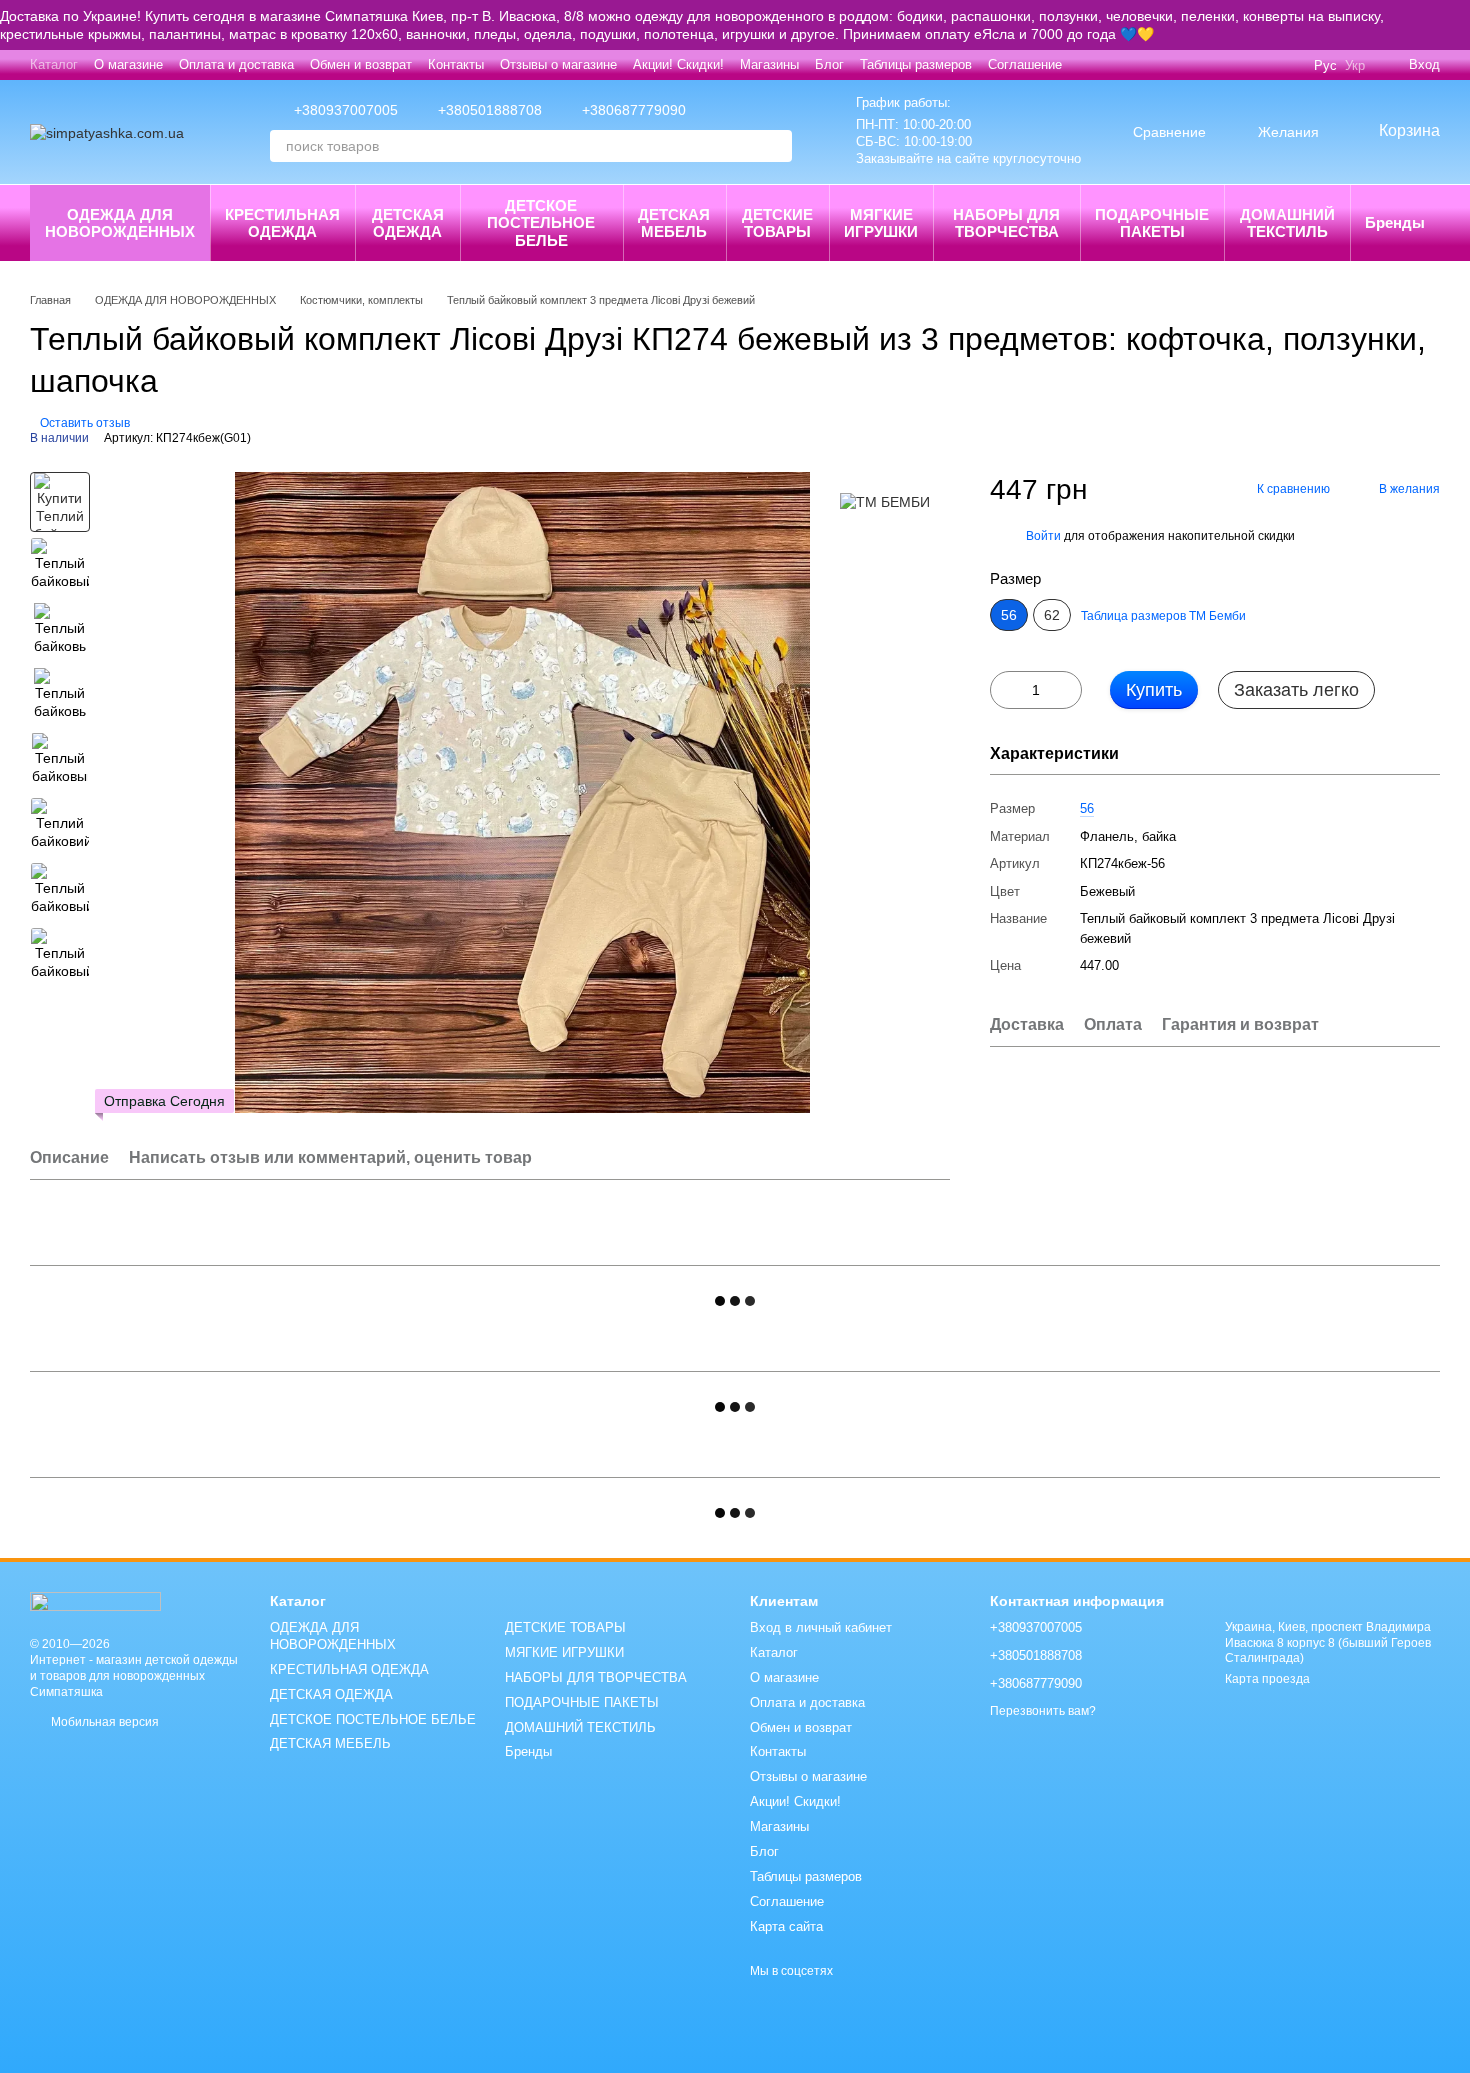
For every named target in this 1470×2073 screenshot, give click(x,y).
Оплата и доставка (236, 64)
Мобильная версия (103, 1722)
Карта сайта (786, 1926)
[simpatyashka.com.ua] (95, 1600)
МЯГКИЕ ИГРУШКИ (881, 223)
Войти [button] (1043, 536)
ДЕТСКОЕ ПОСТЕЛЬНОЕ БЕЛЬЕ (541, 223)
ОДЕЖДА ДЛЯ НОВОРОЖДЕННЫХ (120, 223)
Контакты (456, 64)
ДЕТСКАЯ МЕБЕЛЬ (674, 223)
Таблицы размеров (916, 64)
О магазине (128, 64)
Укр (1355, 65)
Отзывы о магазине (558, 64)
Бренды (1395, 222)
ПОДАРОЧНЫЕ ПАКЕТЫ (1152, 223)
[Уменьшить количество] (1005, 690)
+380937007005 (346, 110)
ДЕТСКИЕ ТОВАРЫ (777, 223)
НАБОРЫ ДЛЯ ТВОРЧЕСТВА (1006, 223)
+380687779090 (634, 110)
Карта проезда (1267, 1679)
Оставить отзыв (85, 423)
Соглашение (1025, 64)
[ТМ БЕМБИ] (885, 501)
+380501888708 (490, 110)
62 (1052, 615)
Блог (829, 64)
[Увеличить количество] (1067, 690)
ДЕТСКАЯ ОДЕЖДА (408, 223)
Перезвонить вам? (1043, 1711)
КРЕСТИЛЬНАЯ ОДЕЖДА (282, 223)
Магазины (769, 64)
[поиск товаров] (776, 146)
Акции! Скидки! (678, 64)
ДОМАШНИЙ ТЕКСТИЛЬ (1287, 223)
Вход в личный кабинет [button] (821, 1627)
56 (1087, 808)
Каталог (54, 64)
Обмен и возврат (361, 64)
